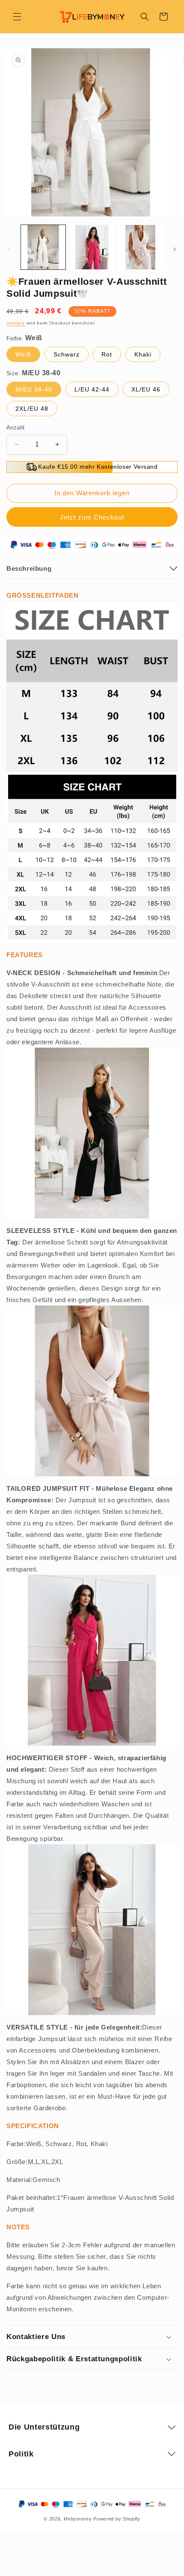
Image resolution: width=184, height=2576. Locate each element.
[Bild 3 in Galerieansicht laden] (92, 247)
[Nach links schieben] (9, 249)
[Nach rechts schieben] (175, 249)
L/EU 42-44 (92, 389)
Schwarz (67, 354)
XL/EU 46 (146, 389)
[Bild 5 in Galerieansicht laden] (140, 247)
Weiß (23, 354)
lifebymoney (78, 2519)
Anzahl (15, 428)
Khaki (143, 354)
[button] (17, 17)
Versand (16, 323)
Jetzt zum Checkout (92, 517)
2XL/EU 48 (32, 409)
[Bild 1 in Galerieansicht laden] (43, 247)
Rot (107, 354)
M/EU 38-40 (34, 389)
